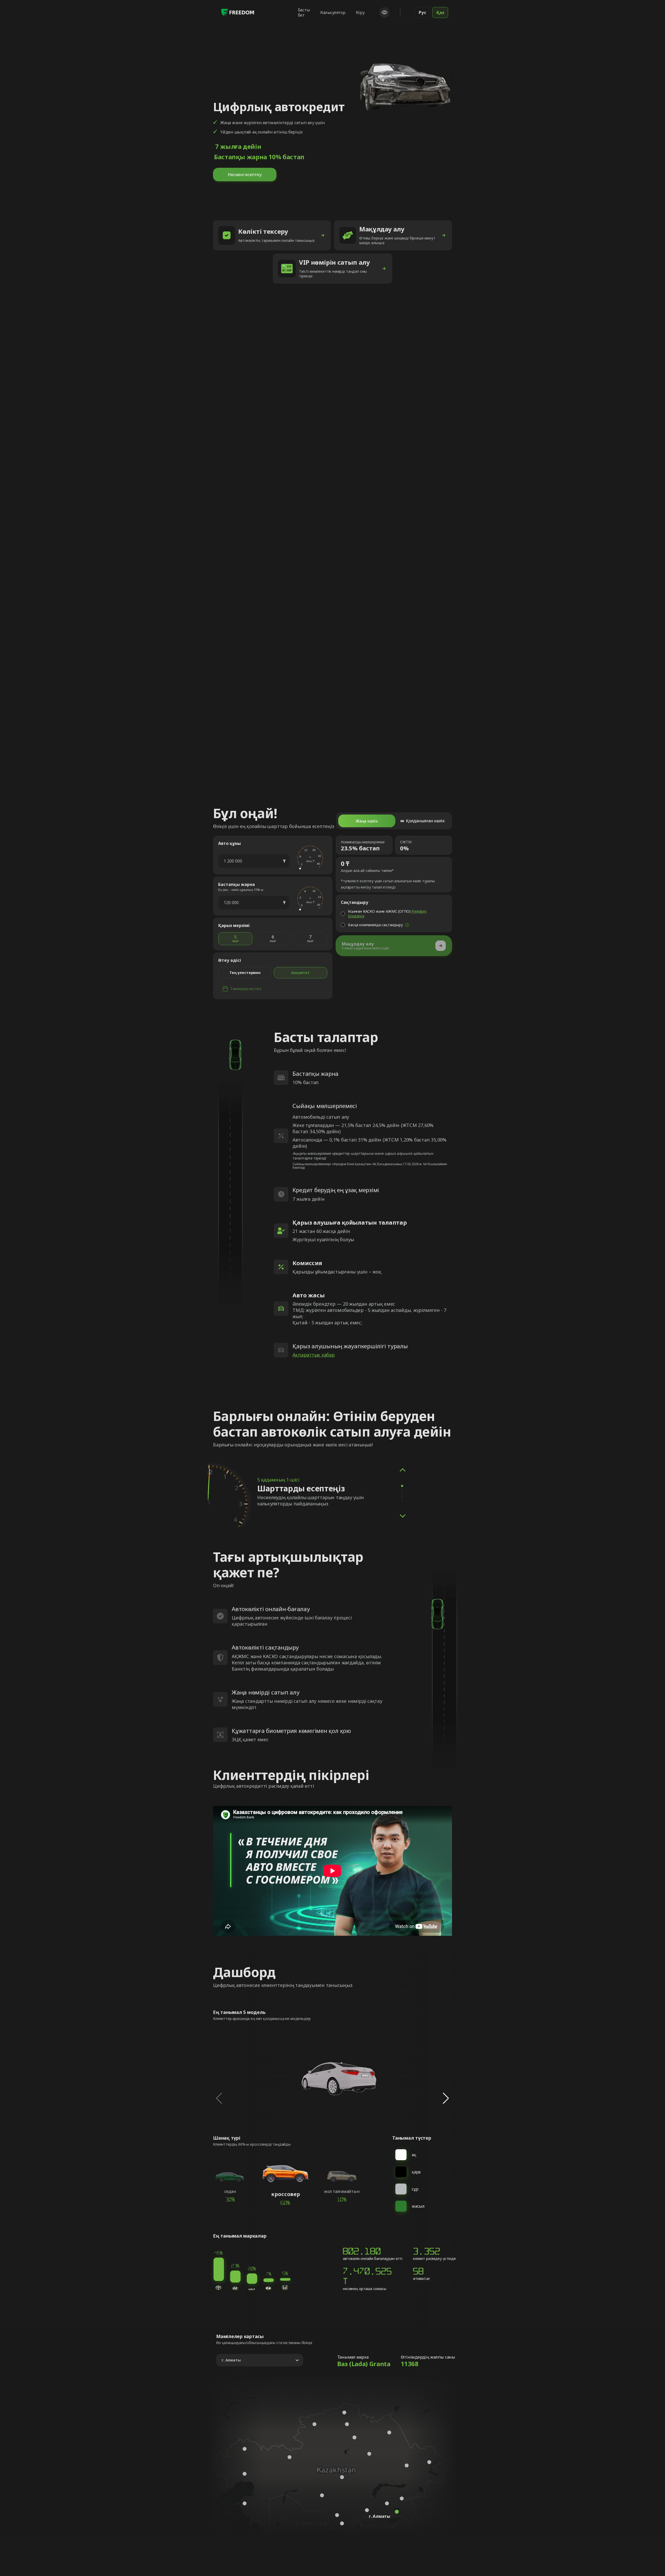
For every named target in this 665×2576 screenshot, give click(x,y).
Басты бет (304, 12)
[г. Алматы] (397, 2512)
